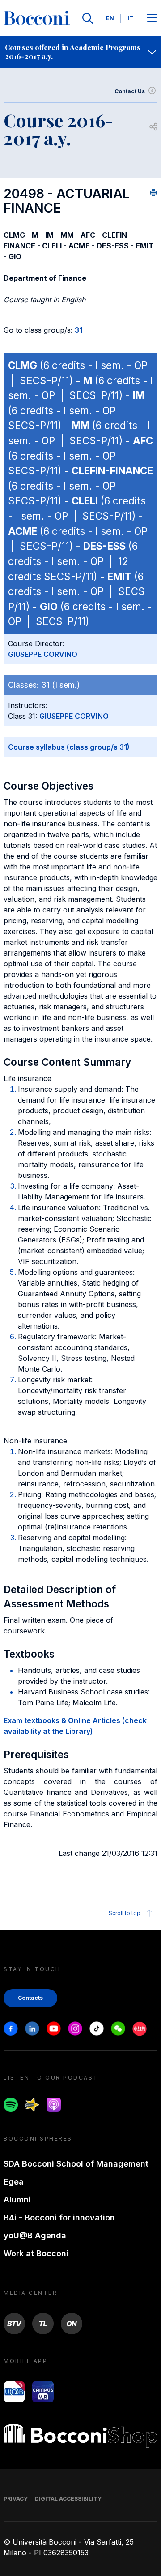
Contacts (30, 1998)
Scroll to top (125, 1913)
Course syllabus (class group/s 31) (69, 747)
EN (110, 18)
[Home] (37, 18)
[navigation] (80, 52)
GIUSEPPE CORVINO (43, 654)
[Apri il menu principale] (152, 19)
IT (131, 18)
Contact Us (130, 91)
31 (78, 330)
